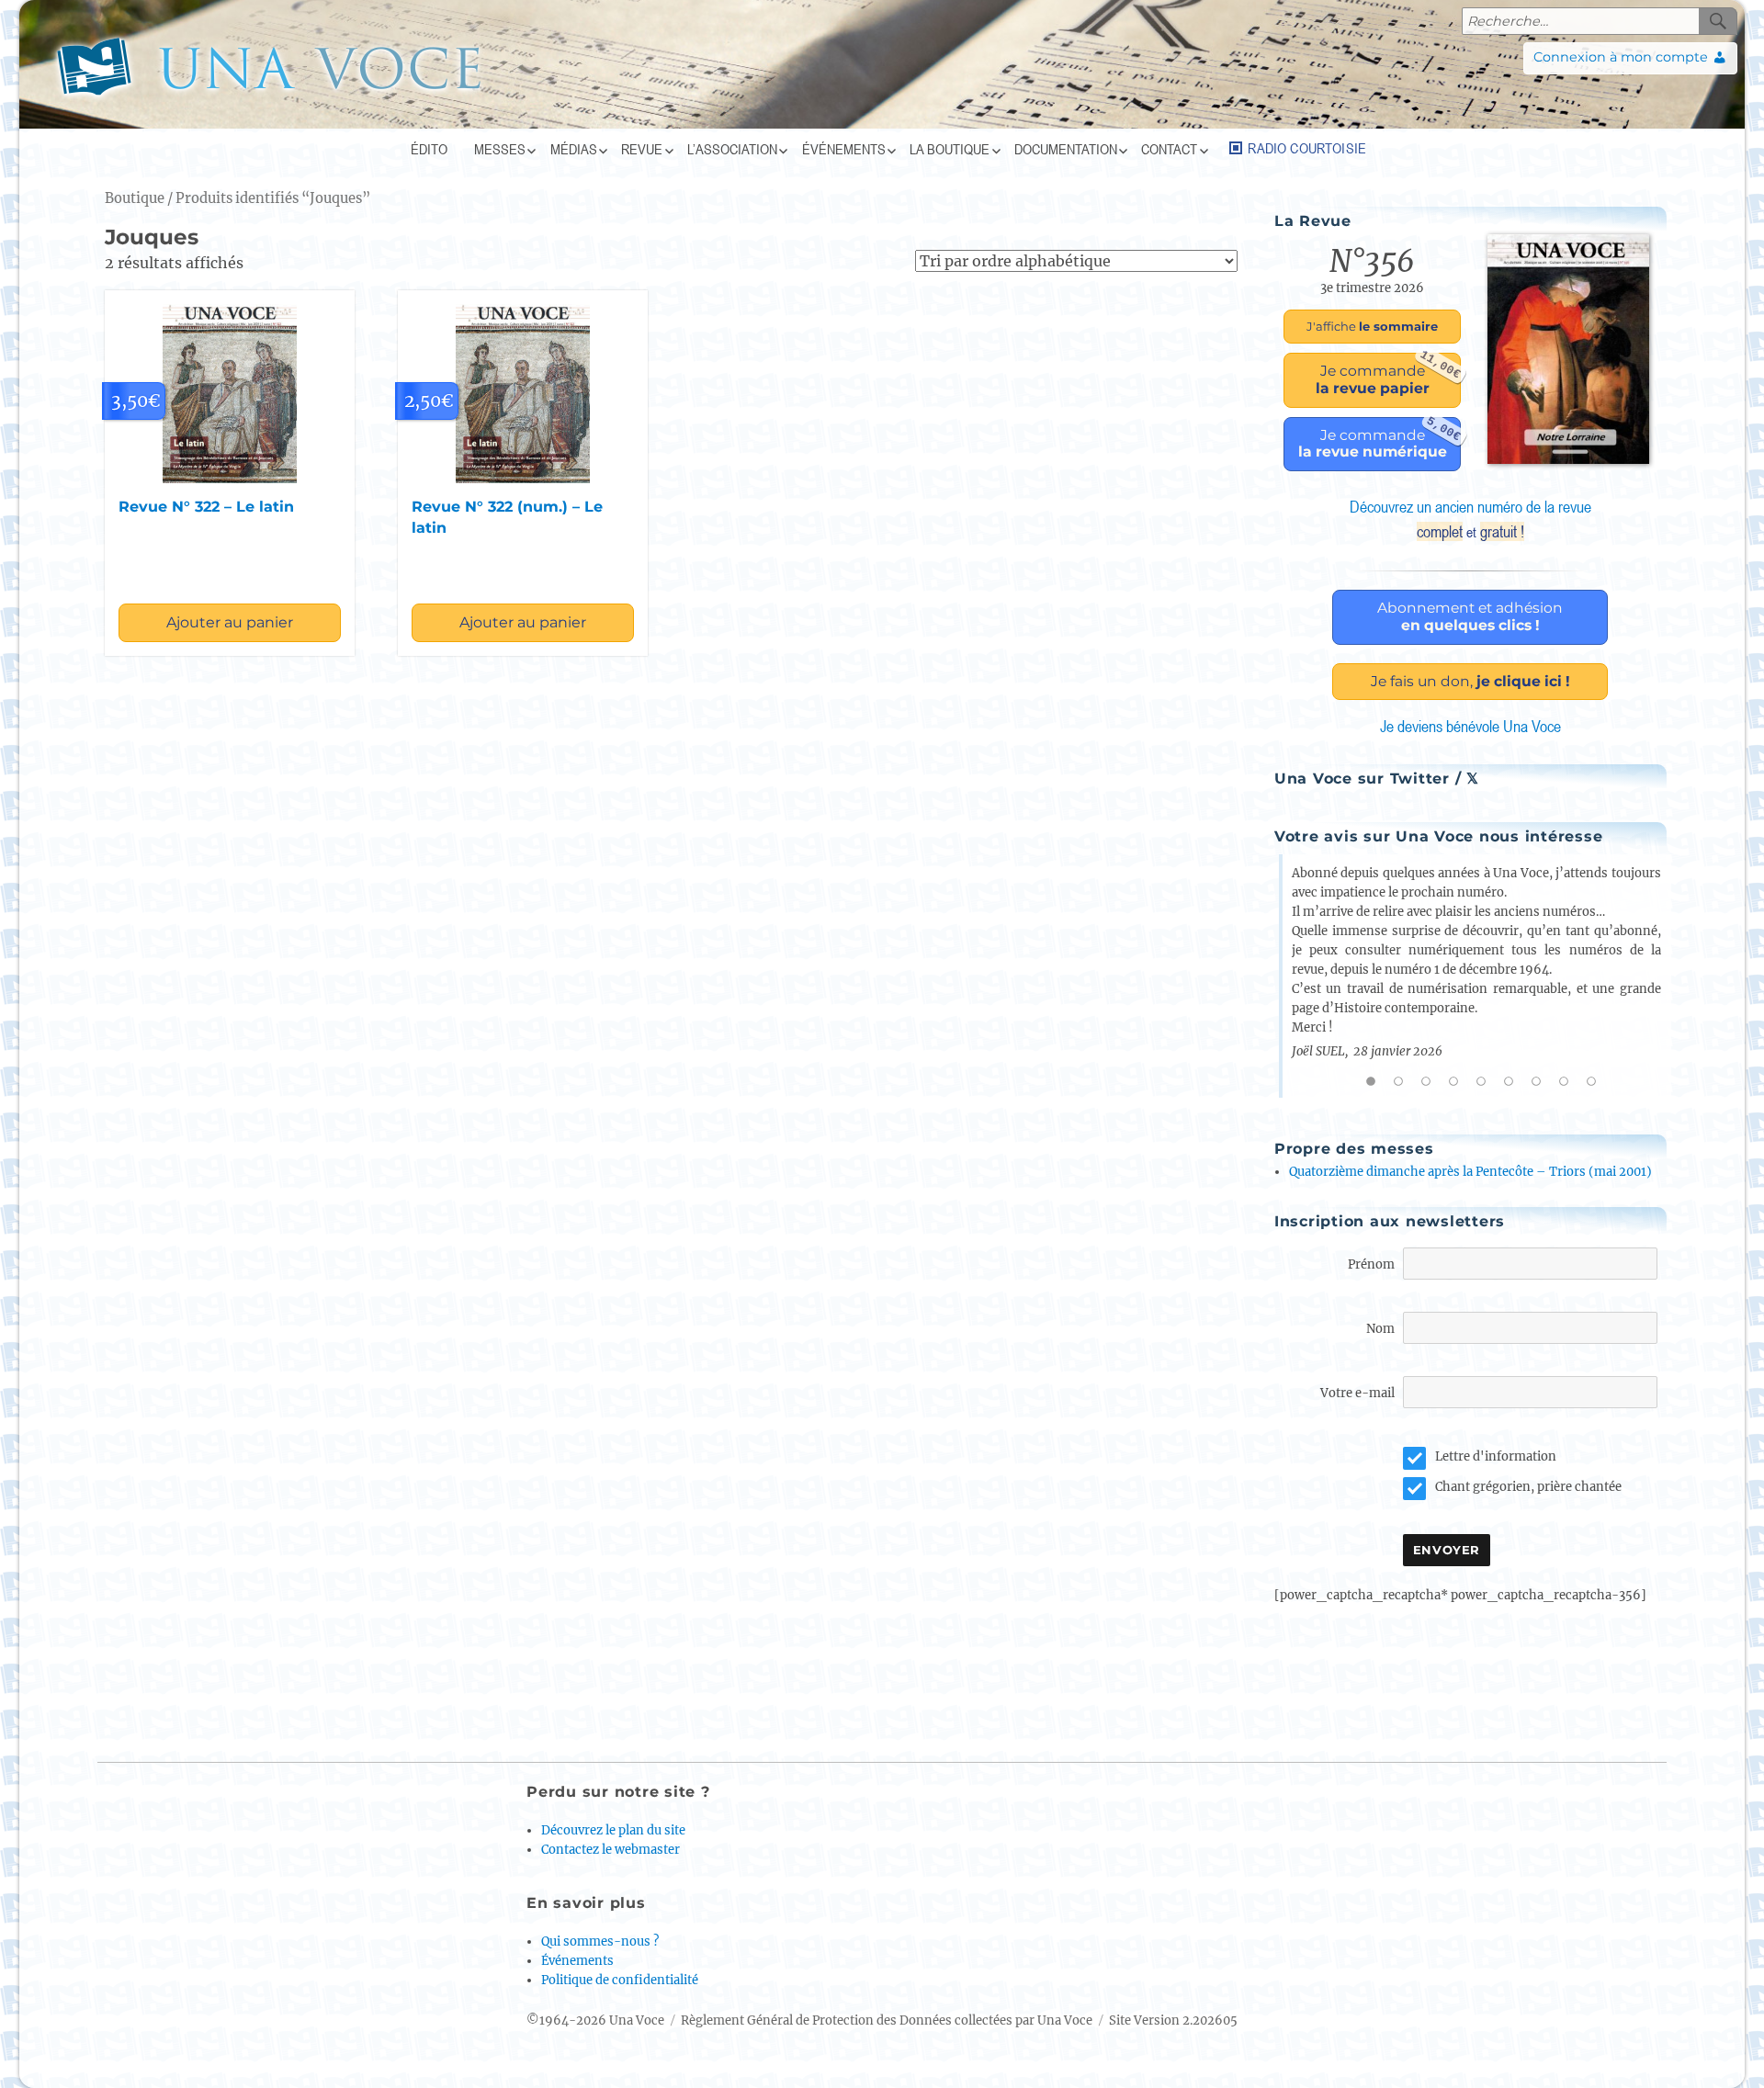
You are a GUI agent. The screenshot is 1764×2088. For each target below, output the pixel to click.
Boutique (135, 198)
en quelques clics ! (1470, 616)
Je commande (1388, 375)
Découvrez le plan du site (613, 1830)
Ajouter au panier (230, 622)
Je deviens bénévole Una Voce (1470, 726)
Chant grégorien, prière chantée (1528, 1487)
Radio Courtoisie (1307, 148)
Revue (642, 149)
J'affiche (1372, 326)
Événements (844, 149)
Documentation (1066, 149)
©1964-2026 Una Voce (595, 2020)
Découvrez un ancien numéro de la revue (1470, 519)
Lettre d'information (1496, 1456)
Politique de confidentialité (620, 1980)
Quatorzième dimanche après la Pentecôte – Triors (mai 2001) (1470, 1172)
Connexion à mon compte (1621, 57)
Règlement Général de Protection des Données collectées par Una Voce (887, 2020)
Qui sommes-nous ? (600, 1941)
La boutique (950, 149)
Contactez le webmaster (611, 1850)
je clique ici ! (1470, 681)
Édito (429, 149)
